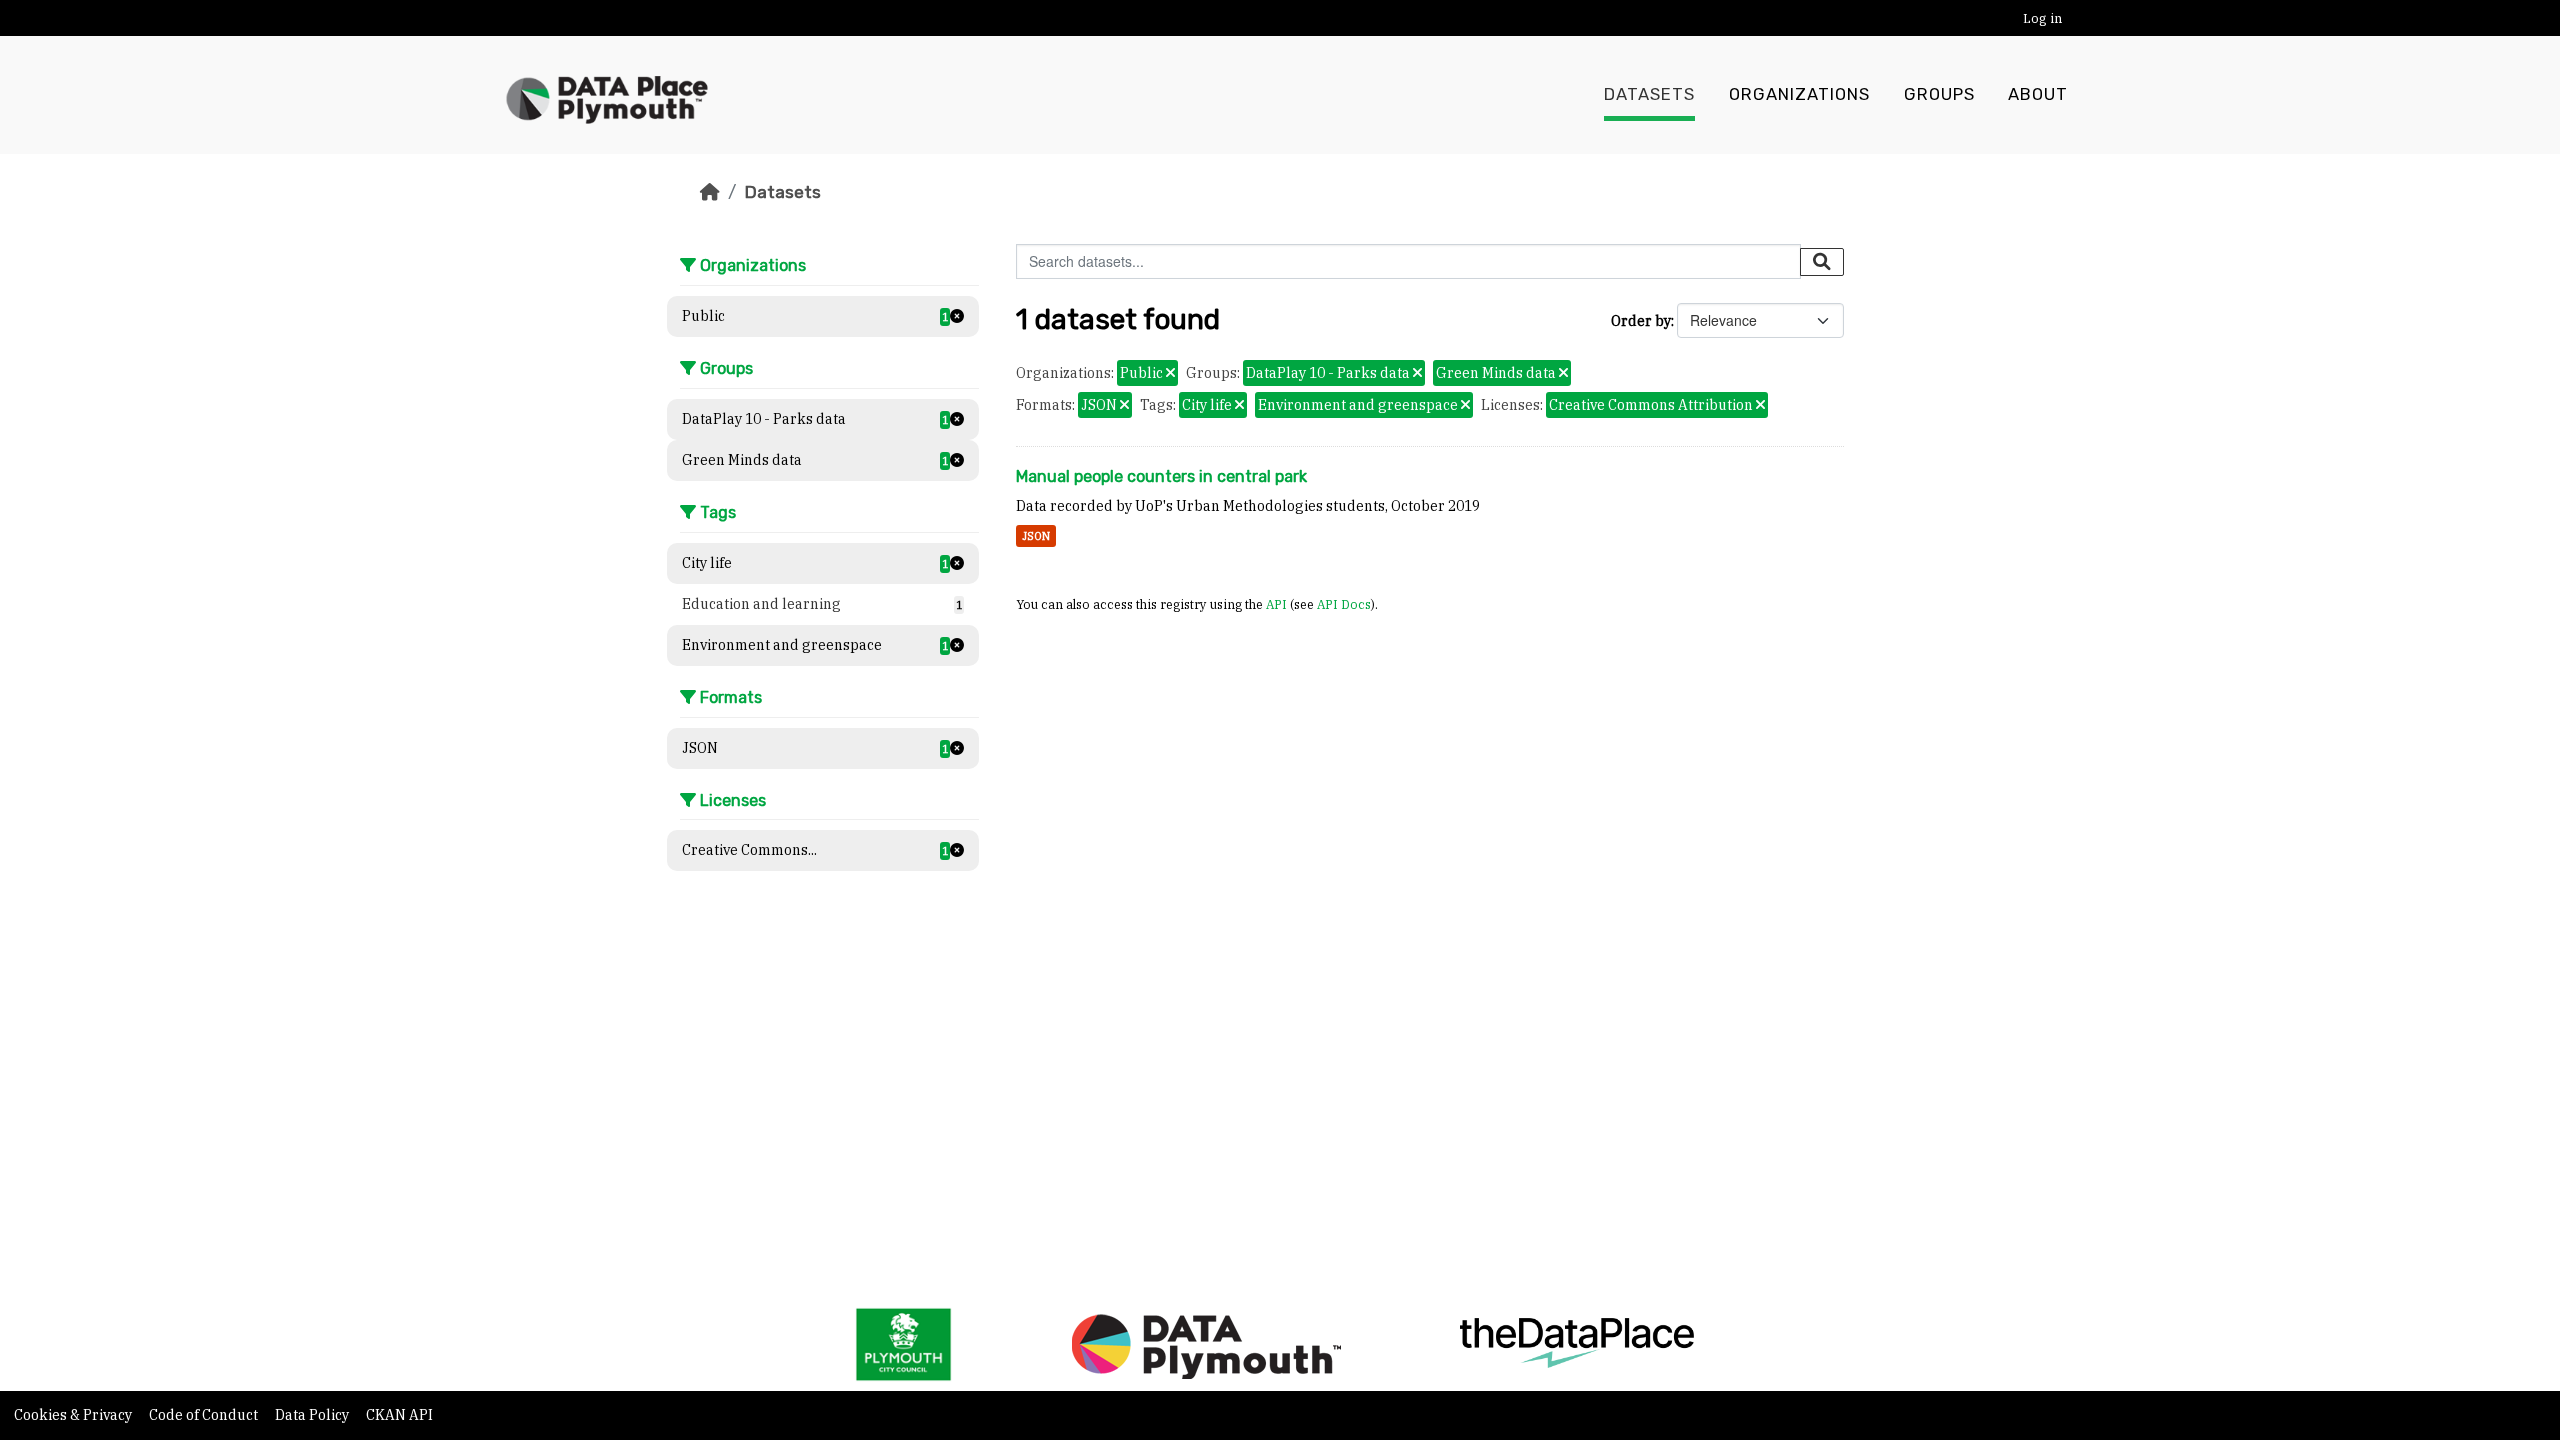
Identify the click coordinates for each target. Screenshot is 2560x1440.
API (1276, 604)
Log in (2042, 18)
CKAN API (399, 1415)
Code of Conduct (205, 1415)
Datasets (1649, 94)
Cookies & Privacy (74, 1415)
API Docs (1344, 604)
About (2038, 94)
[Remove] (1170, 374)
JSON (1036, 536)
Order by (1641, 321)
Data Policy (313, 1415)
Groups (1939, 94)
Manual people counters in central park (1161, 476)
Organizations (1799, 94)
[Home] (710, 192)
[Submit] (1822, 262)
